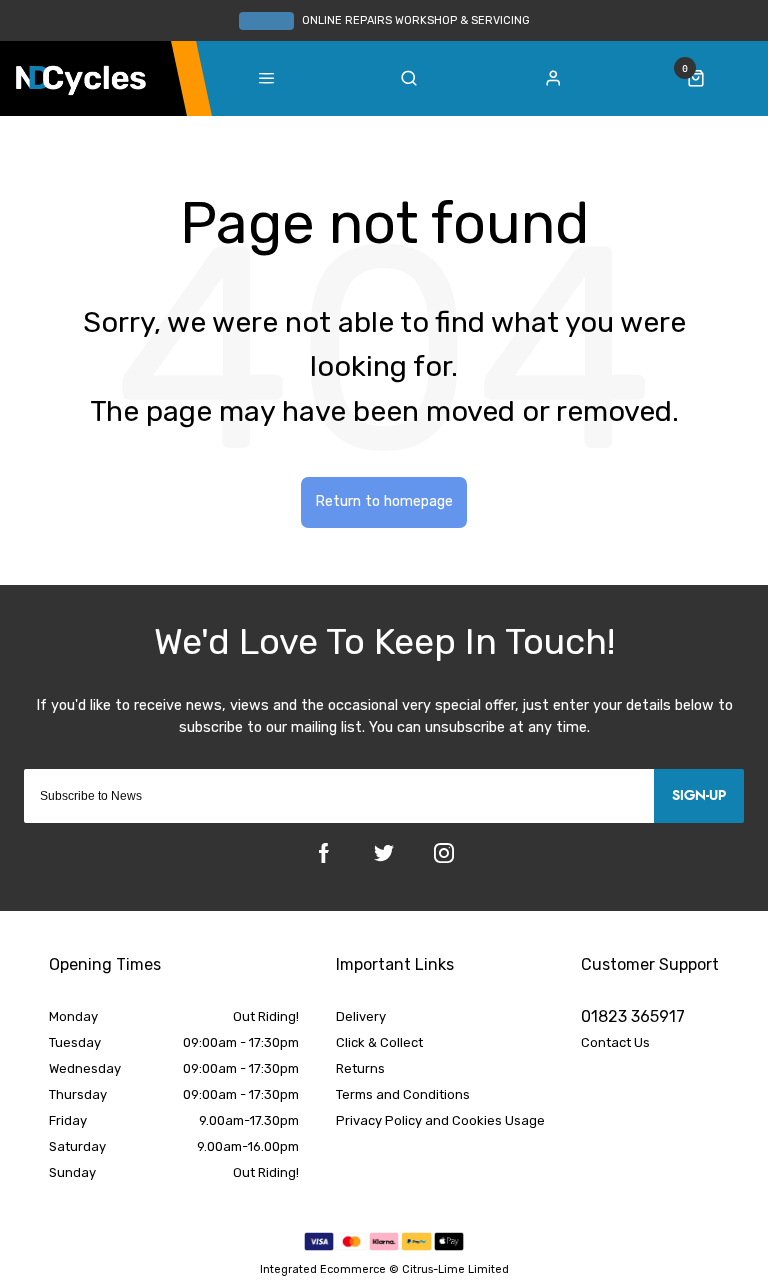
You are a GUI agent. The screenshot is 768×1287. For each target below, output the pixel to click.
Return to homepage (384, 501)
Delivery (361, 1016)
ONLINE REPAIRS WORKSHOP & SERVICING (416, 20)
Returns (360, 1068)
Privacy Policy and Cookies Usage (440, 1120)
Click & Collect (379, 1042)
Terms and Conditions (403, 1094)
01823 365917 (633, 1016)
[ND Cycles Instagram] (444, 853)
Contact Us (615, 1042)
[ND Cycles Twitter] (384, 853)
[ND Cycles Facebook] (324, 853)
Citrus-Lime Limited (455, 1269)
